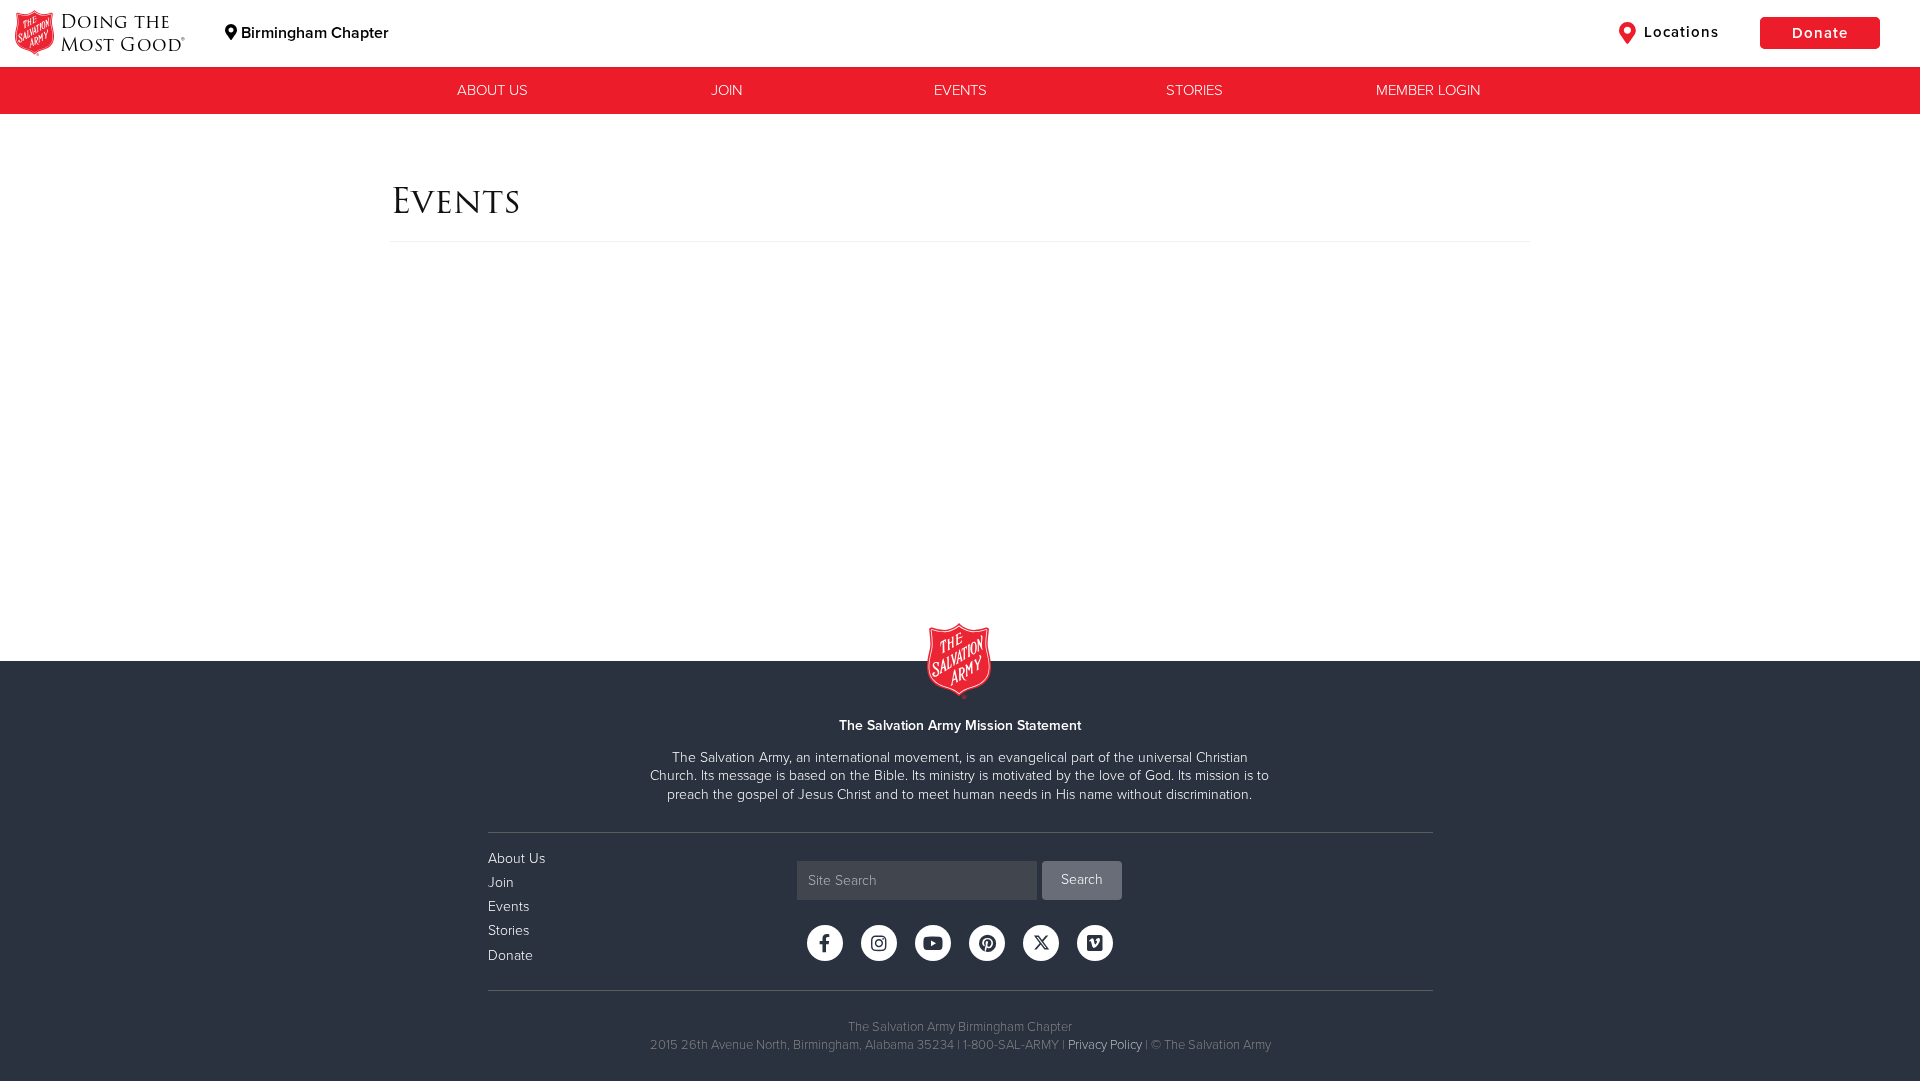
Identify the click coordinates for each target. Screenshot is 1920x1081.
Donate (1820, 33)
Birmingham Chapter (313, 33)
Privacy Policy (1105, 1045)
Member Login (1428, 90)
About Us (492, 90)
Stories (1194, 90)
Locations (1679, 32)
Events (960, 90)
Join (726, 90)
